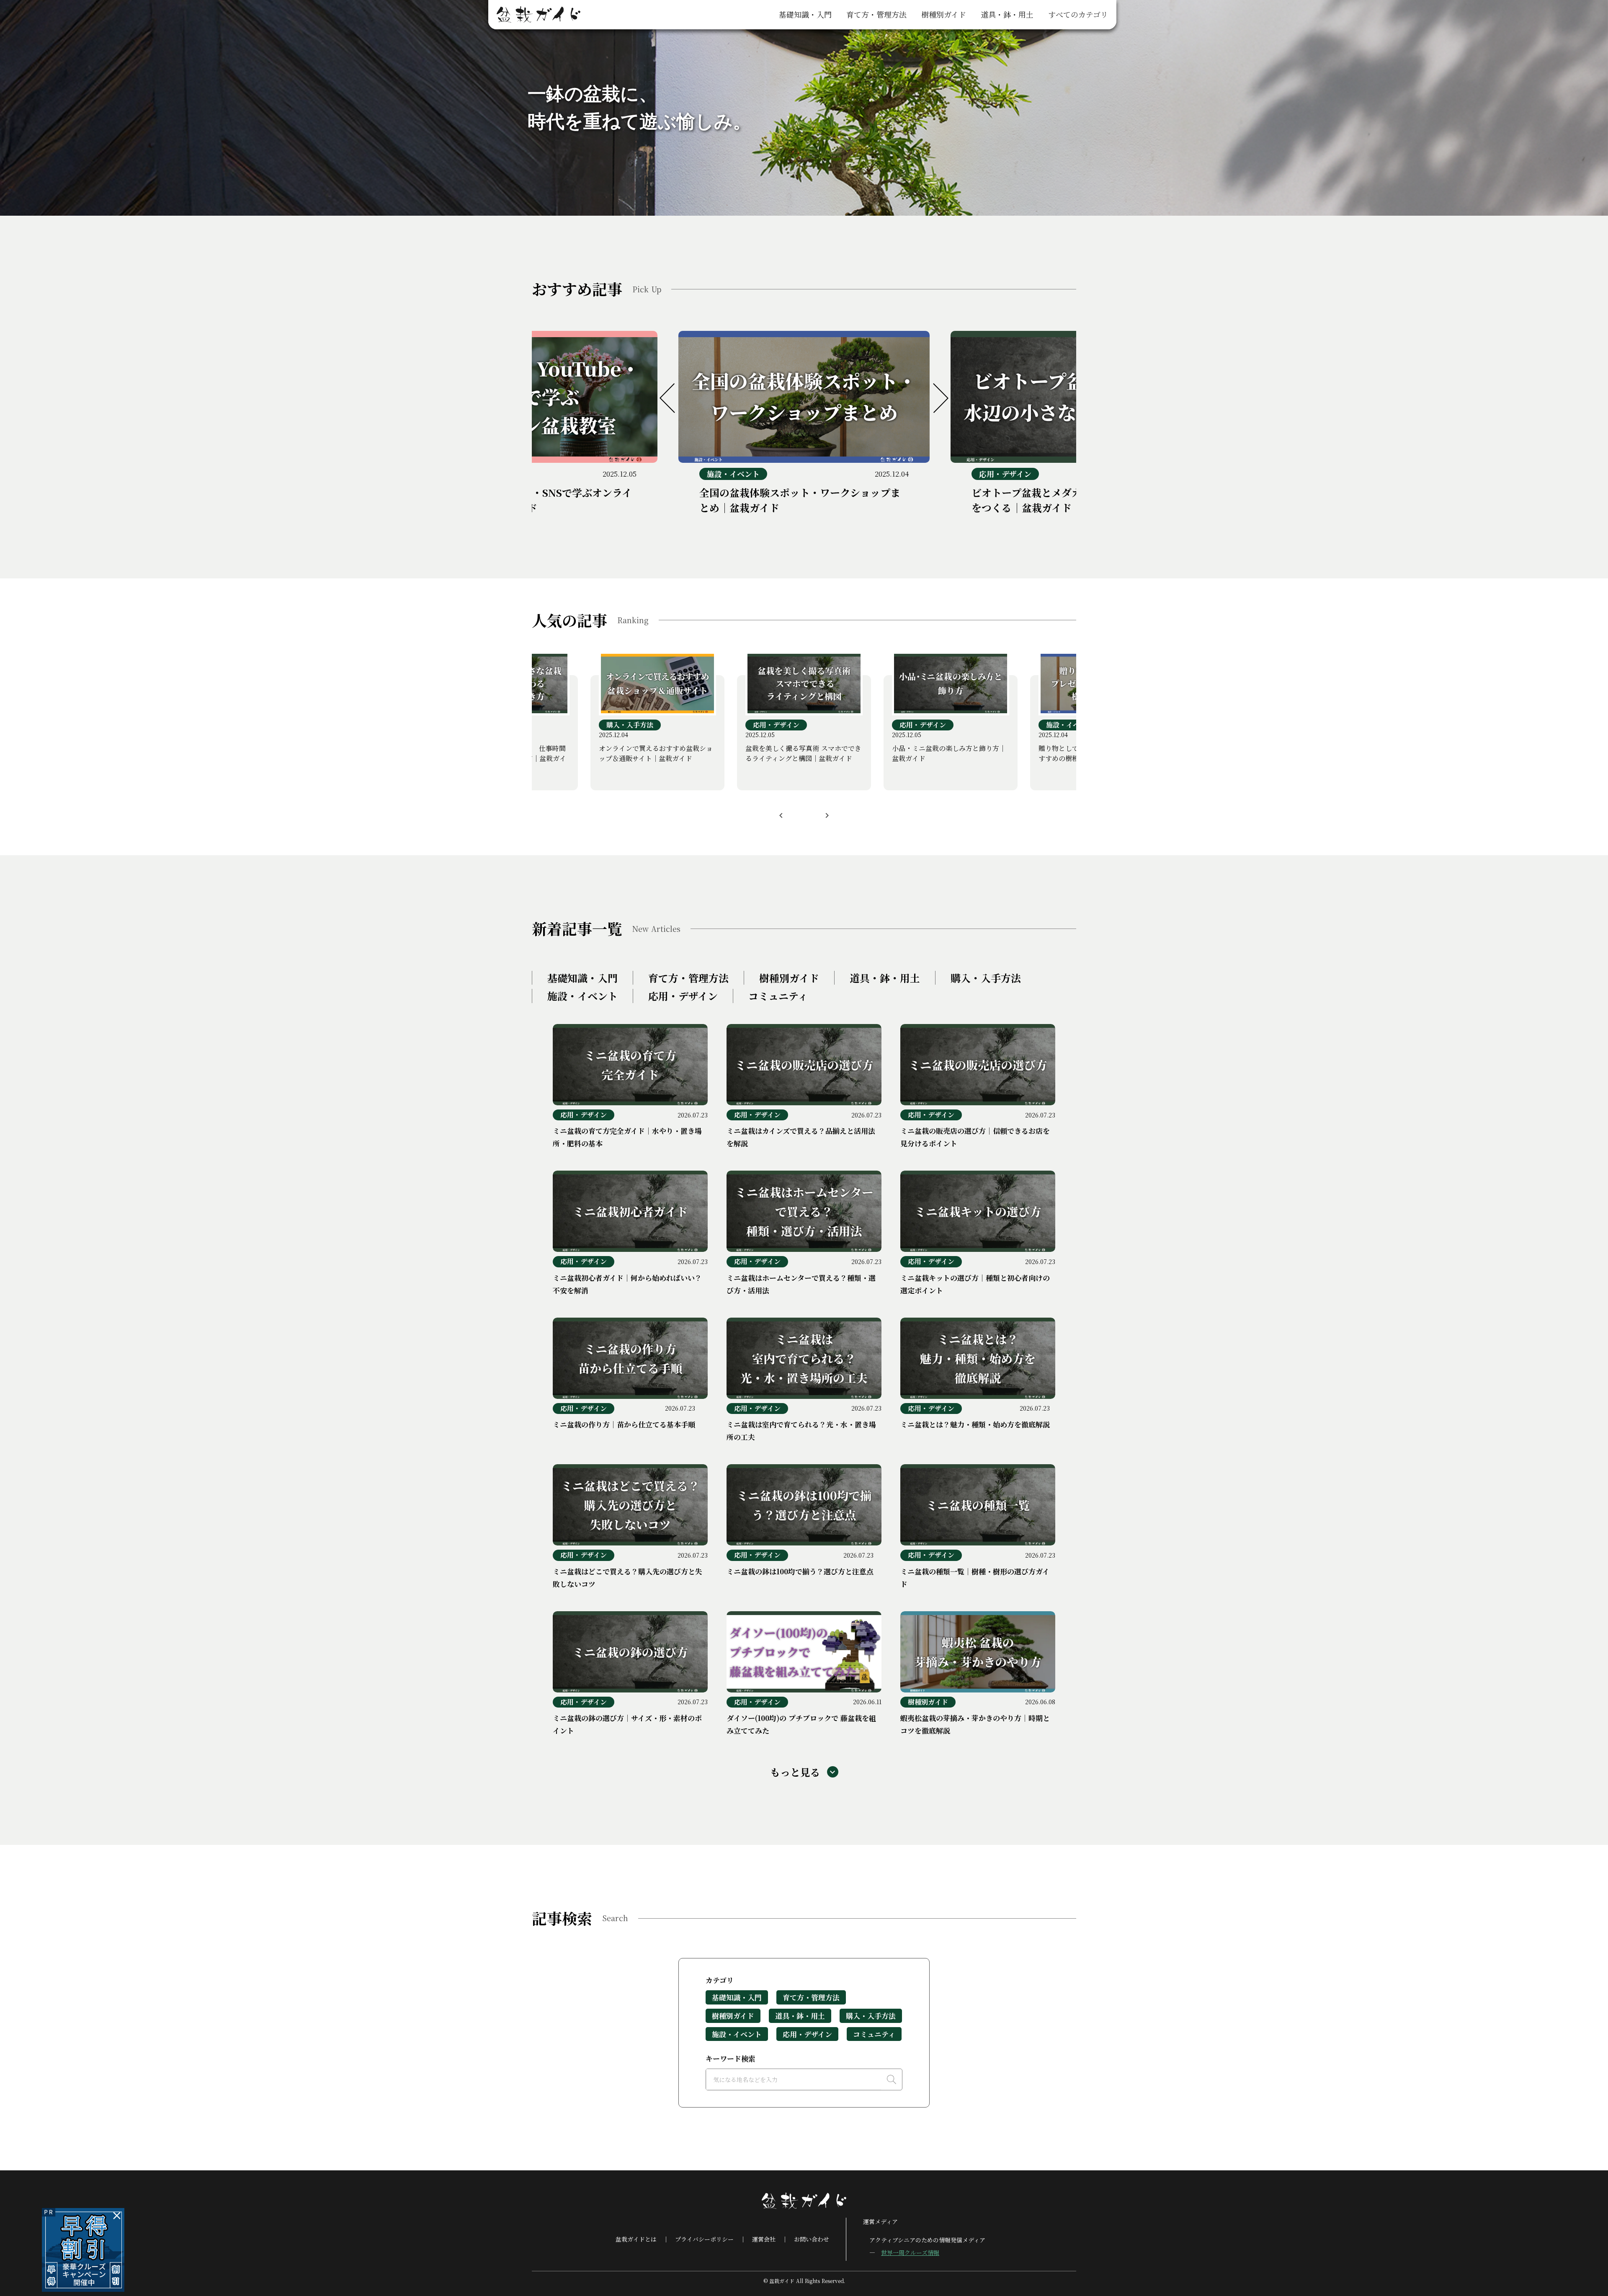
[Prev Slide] (674, 398)
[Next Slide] (934, 398)
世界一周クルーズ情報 (910, 2252)
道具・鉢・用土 (1007, 14)
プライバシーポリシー (704, 2239)
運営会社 (764, 2239)
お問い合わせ (812, 2239)
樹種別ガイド (944, 14)
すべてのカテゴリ (1078, 14)
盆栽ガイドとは (636, 2239)
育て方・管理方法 (876, 14)
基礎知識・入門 (805, 14)
